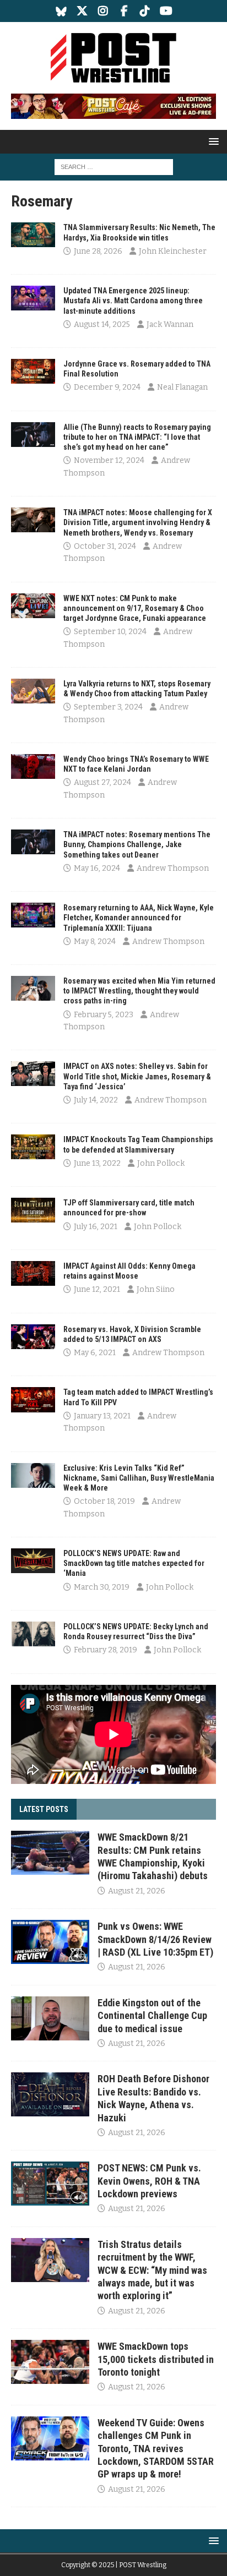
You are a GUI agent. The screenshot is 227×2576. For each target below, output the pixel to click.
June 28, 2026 (98, 251)
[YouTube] (166, 11)
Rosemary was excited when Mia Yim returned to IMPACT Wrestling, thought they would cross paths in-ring (139, 991)
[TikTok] (145, 11)
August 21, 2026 (137, 1891)
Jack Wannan (170, 324)
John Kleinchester (173, 251)
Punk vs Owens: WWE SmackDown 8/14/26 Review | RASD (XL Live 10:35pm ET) (155, 1939)
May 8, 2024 (95, 942)
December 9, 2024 (107, 387)
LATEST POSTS (44, 1809)
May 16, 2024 (97, 868)
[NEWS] (33, 235)
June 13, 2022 (97, 1163)
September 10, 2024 (110, 632)
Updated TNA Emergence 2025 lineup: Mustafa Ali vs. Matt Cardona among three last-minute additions (133, 301)
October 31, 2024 (105, 546)
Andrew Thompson (173, 868)
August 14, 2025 (102, 324)
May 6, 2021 (95, 1353)
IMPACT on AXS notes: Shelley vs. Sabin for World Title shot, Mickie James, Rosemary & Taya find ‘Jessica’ (137, 1076)
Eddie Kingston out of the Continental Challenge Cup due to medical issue (152, 2016)
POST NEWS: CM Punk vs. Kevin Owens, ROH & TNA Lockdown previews (149, 2181)
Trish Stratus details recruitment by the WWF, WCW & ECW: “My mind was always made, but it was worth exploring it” (152, 2270)
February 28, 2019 (106, 1650)
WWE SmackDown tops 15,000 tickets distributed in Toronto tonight (156, 2359)
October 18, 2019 (104, 1501)
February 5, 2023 (104, 1015)
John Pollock (161, 1163)
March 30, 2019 (102, 1587)
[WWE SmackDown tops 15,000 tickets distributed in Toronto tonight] (50, 2362)
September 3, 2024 (108, 707)
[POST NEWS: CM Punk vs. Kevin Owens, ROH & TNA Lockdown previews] (50, 2184)
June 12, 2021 (97, 1289)
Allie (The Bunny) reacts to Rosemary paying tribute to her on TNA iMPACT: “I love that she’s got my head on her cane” (137, 437)
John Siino (156, 1289)
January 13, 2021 (102, 1416)
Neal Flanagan (182, 387)
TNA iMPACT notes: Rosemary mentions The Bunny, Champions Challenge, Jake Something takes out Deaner (137, 844)
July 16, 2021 (96, 1227)
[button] (212, 141)
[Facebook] (124, 11)
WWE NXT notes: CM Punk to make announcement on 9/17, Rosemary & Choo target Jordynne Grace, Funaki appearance (135, 608)
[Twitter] (82, 11)
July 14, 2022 (96, 1100)
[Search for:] (114, 167)
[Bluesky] (61, 11)
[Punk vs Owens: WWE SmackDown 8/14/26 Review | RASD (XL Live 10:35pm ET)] (50, 1942)
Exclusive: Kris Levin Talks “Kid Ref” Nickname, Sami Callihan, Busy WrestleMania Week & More (139, 1478)
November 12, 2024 (109, 460)
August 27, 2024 (102, 782)
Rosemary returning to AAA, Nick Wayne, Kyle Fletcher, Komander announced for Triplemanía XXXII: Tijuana (139, 918)
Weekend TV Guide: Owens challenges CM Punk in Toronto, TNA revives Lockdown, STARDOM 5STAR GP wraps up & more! (156, 2449)
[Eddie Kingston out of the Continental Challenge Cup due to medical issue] (50, 2018)
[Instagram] (103, 11)
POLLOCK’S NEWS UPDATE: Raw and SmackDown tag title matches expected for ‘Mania (134, 1563)
